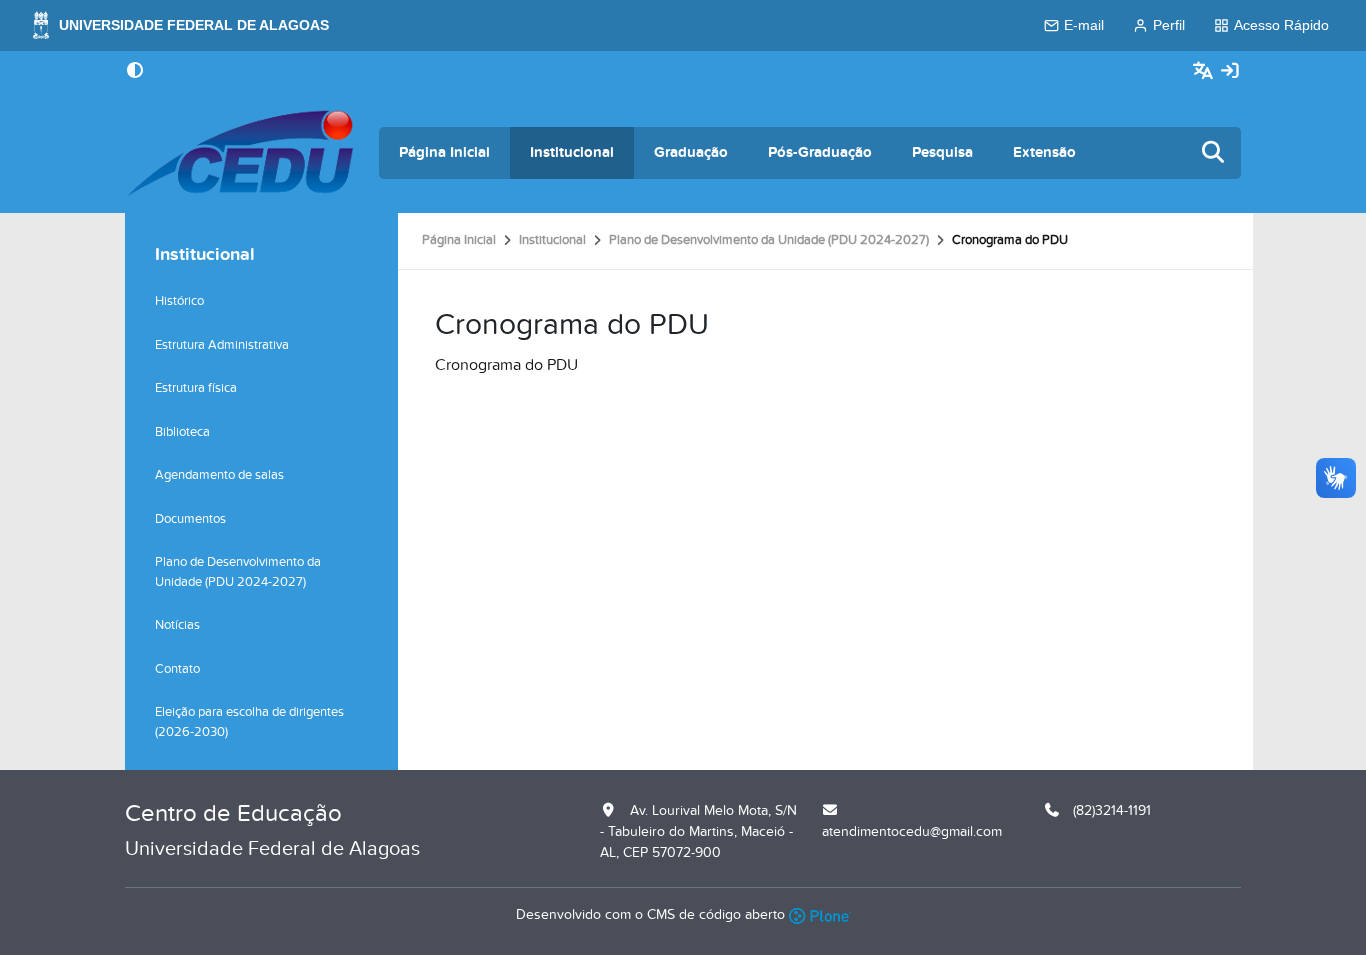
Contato (177, 669)
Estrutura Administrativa (222, 345)
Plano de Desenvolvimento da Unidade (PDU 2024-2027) (769, 240)
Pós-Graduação (820, 152)
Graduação (691, 152)
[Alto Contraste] (135, 72)
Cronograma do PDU (506, 365)
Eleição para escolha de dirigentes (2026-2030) (249, 722)
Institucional (572, 152)
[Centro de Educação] (240, 153)
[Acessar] (1230, 71)
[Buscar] (1214, 153)
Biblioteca (182, 432)
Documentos (190, 519)
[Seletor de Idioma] (1205, 71)
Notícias (177, 625)
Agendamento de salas (219, 475)
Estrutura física (196, 388)
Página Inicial (444, 152)
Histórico (179, 301)
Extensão (1044, 152)
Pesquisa (942, 152)
